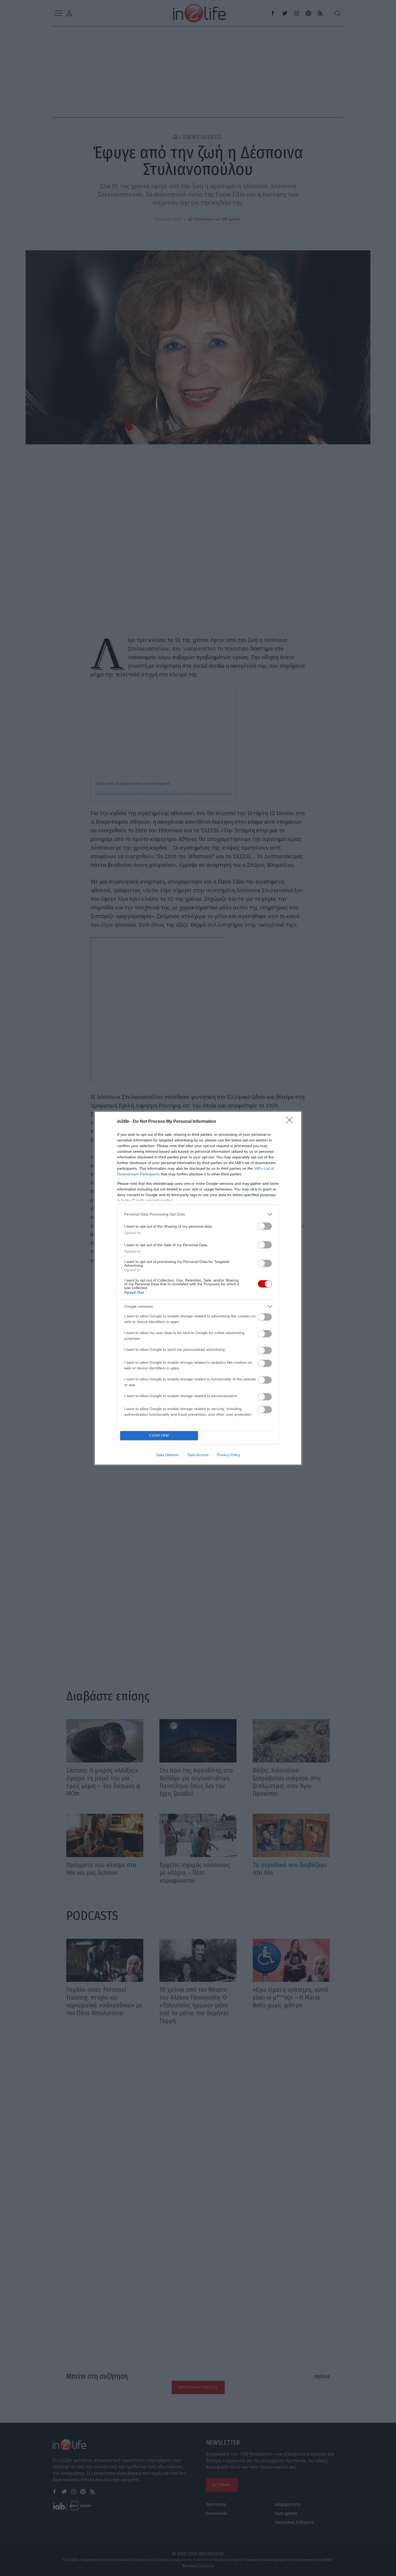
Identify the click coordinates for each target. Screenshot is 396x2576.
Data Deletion (168, 1455)
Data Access (198, 1455)
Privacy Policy (229, 1455)
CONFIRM (159, 1436)
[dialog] (198, 1288)
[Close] (291, 1122)
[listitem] (198, 1214)
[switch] (265, 1226)
